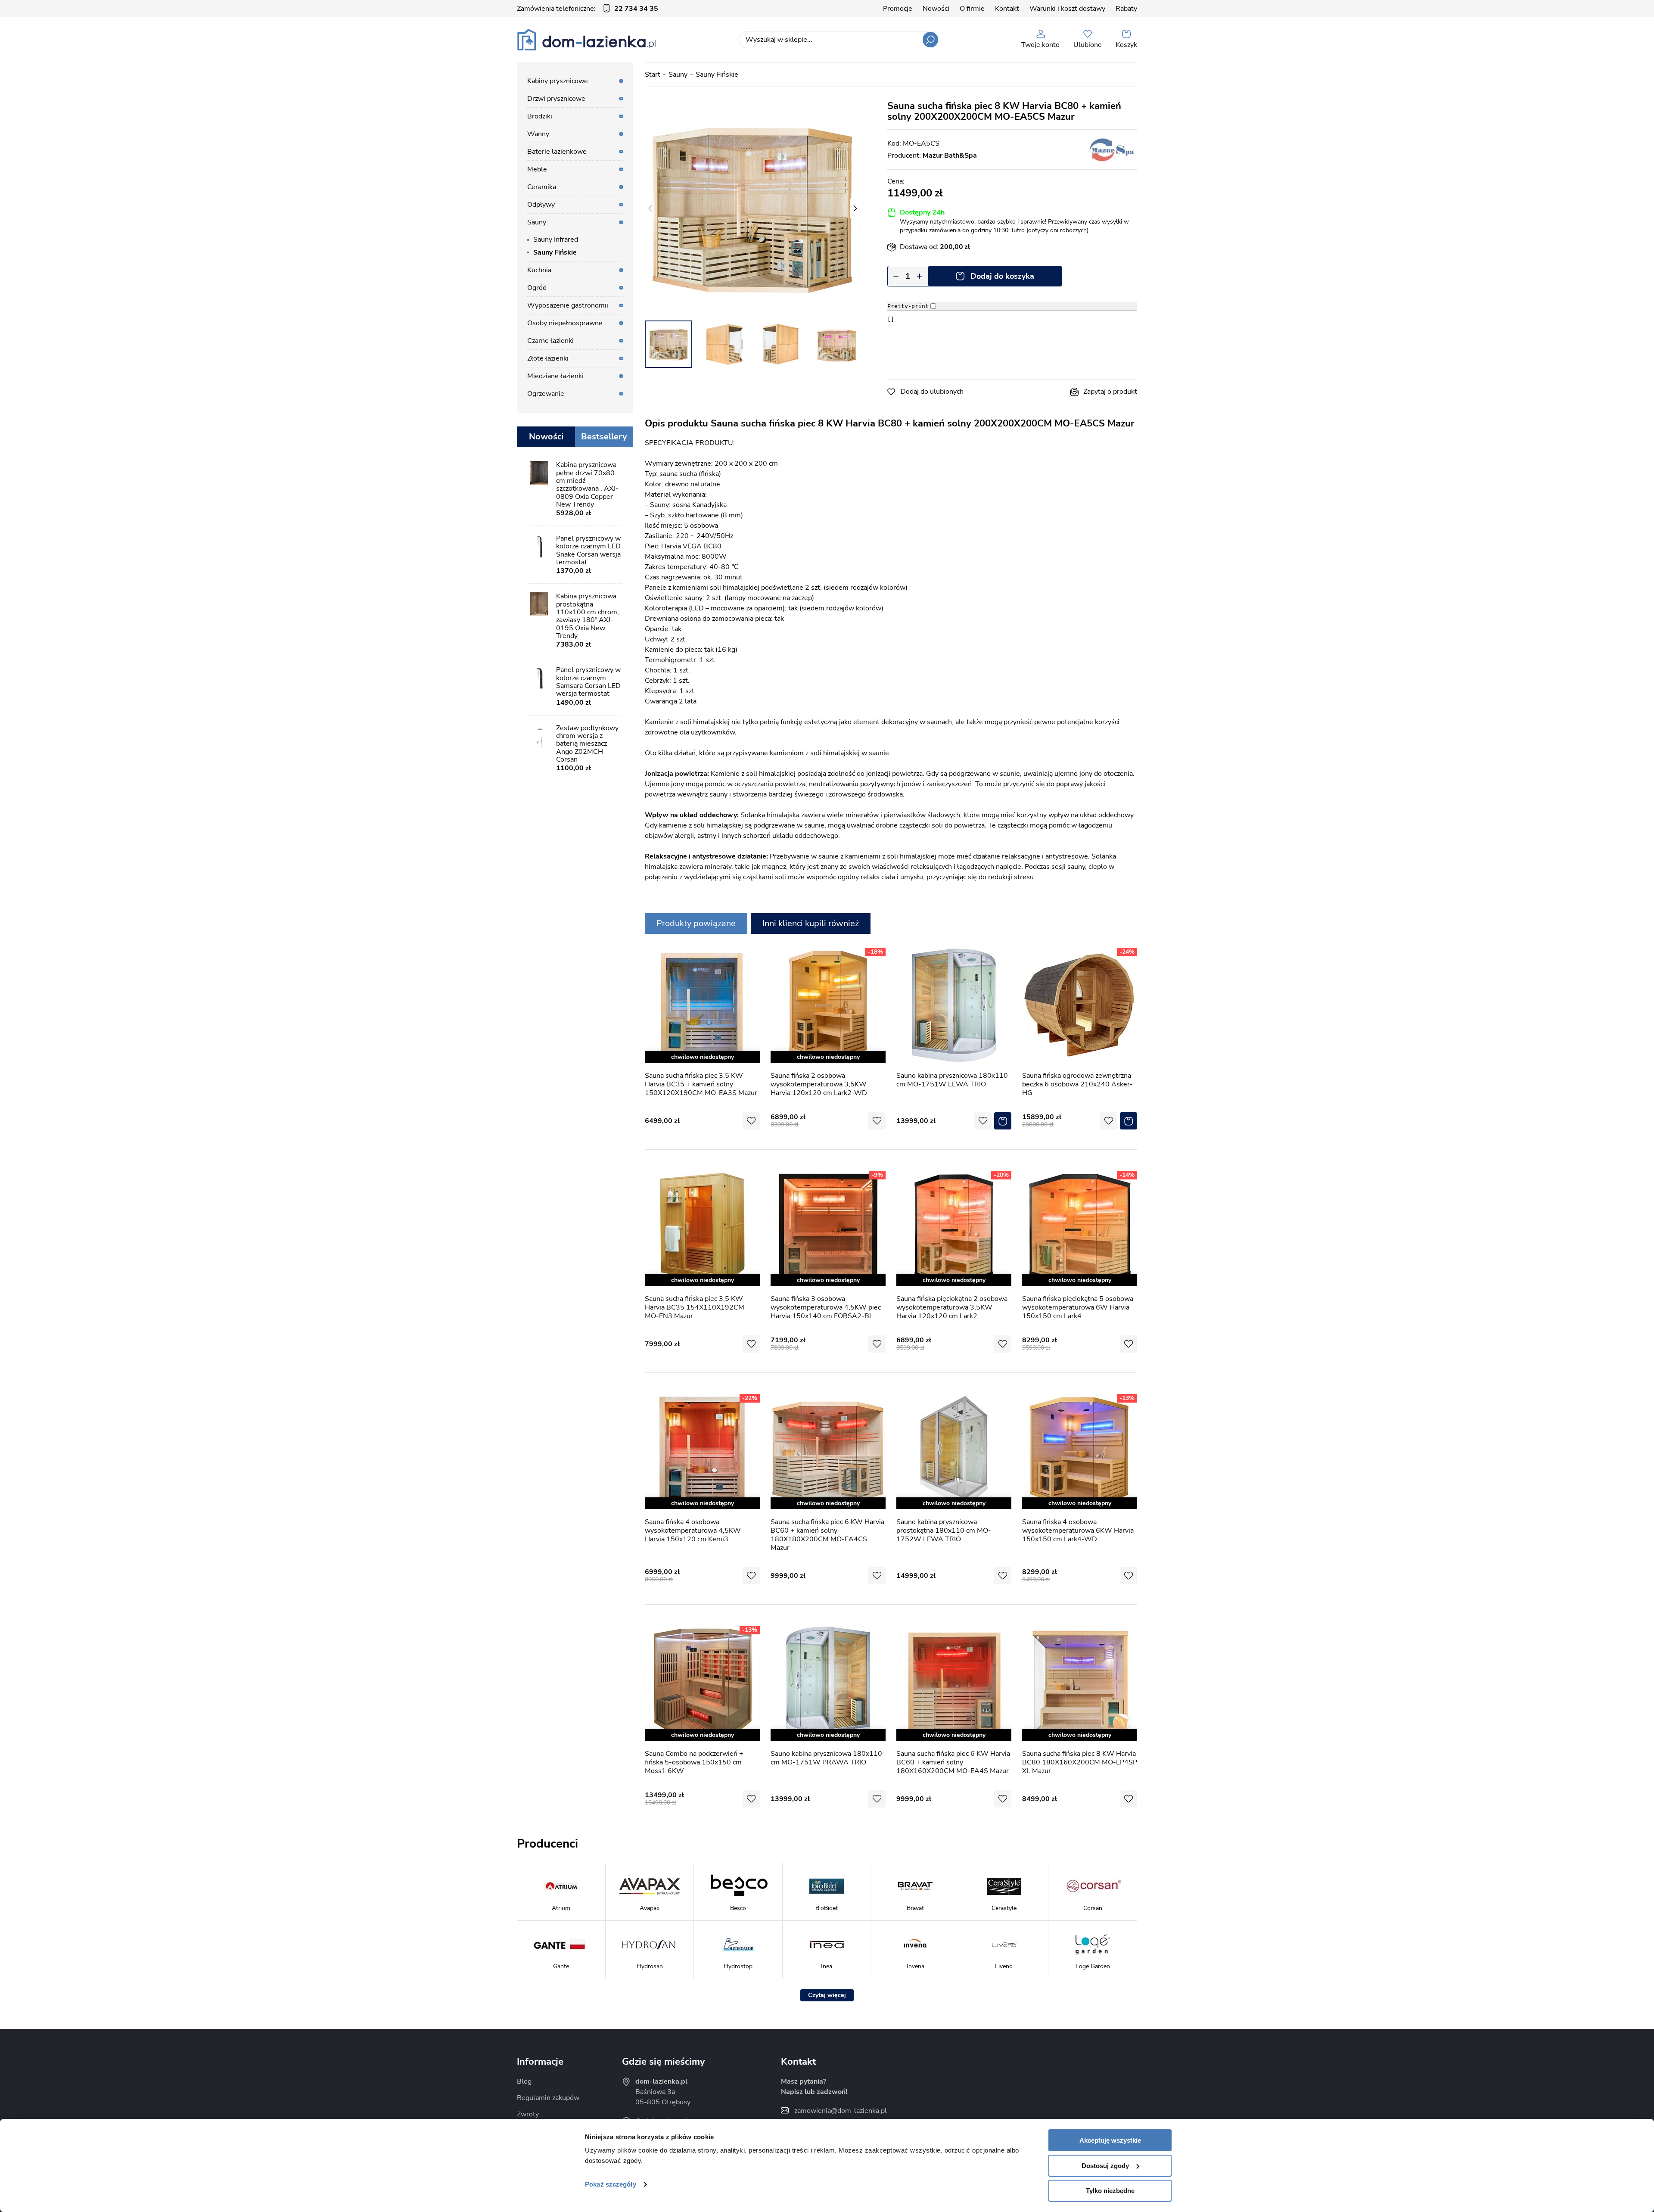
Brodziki (540, 116)
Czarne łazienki (550, 341)
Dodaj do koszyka (1002, 276)
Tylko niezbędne (1110, 2191)
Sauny (678, 75)
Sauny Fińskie (717, 75)
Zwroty (528, 2114)
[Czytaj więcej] (827, 1995)
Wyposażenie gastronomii (568, 305)
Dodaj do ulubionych (932, 392)
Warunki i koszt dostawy (1067, 9)
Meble (537, 169)
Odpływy (541, 205)
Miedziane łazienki (555, 376)
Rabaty (1126, 9)
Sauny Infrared (556, 240)
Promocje (898, 9)
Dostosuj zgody (1105, 2166)
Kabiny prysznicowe (558, 81)
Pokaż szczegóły (611, 2184)
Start (653, 75)
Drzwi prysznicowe (556, 99)
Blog (524, 2081)
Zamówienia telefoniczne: (588, 9)
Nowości (936, 9)
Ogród (537, 288)
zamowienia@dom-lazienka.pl (841, 2111)
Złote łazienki (548, 358)
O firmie (972, 9)
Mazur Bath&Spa (950, 156)
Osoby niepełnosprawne (565, 323)
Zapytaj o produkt (1110, 392)
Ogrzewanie (546, 394)
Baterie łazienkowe (557, 152)
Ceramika (542, 187)
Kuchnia (539, 270)
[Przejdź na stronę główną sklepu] (586, 40)
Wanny (538, 134)
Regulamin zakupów (548, 2098)
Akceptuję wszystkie (1110, 2140)
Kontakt (1007, 9)
